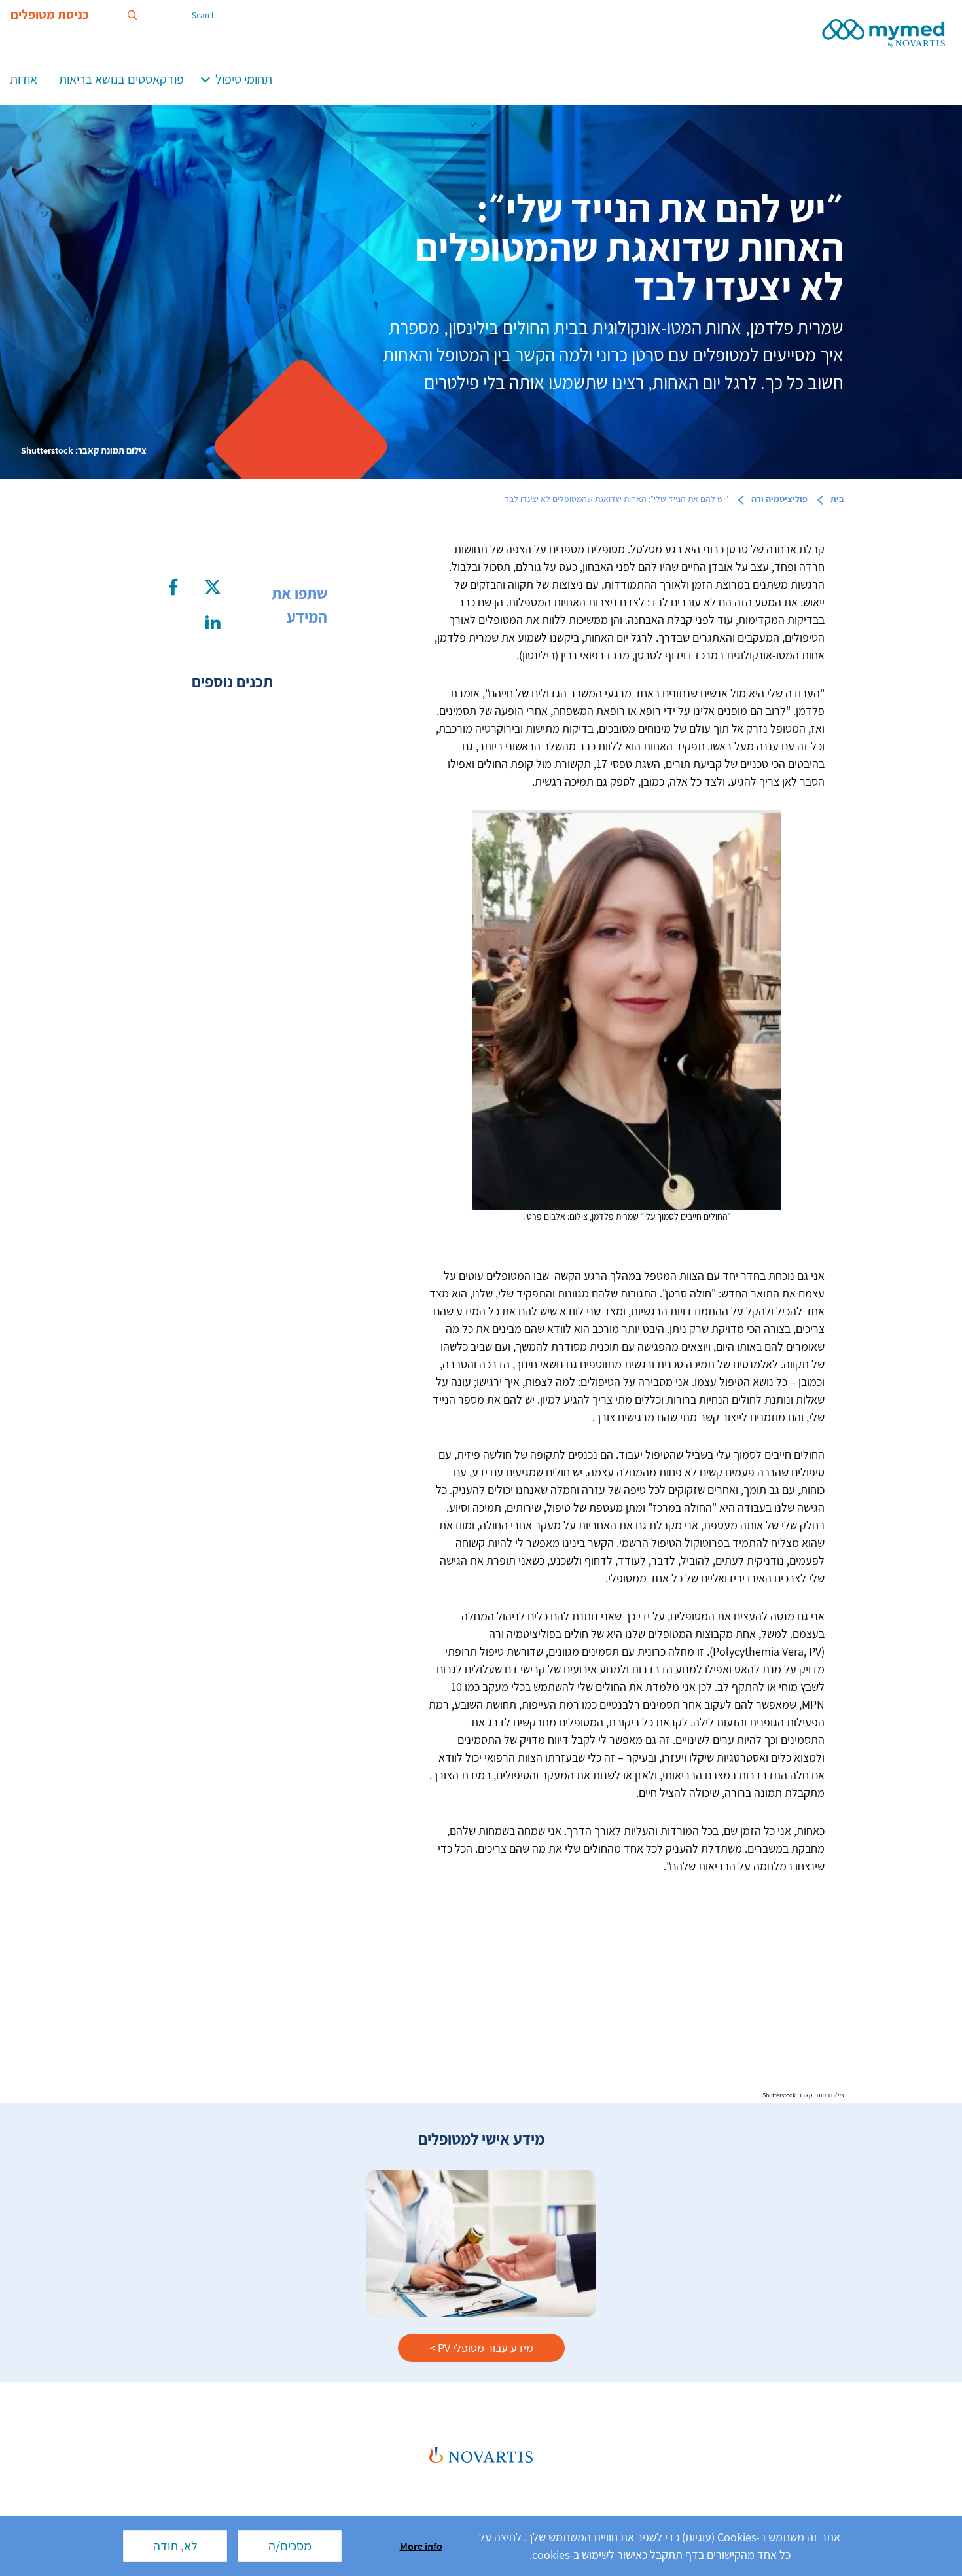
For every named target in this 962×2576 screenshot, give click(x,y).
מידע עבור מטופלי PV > (481, 2348)
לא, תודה (175, 2546)
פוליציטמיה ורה (779, 499)
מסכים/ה (290, 2546)
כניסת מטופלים (50, 15)
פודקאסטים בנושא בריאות (121, 79)
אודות (24, 79)
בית (837, 499)
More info (421, 2546)
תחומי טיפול (244, 79)
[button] (205, 78)
